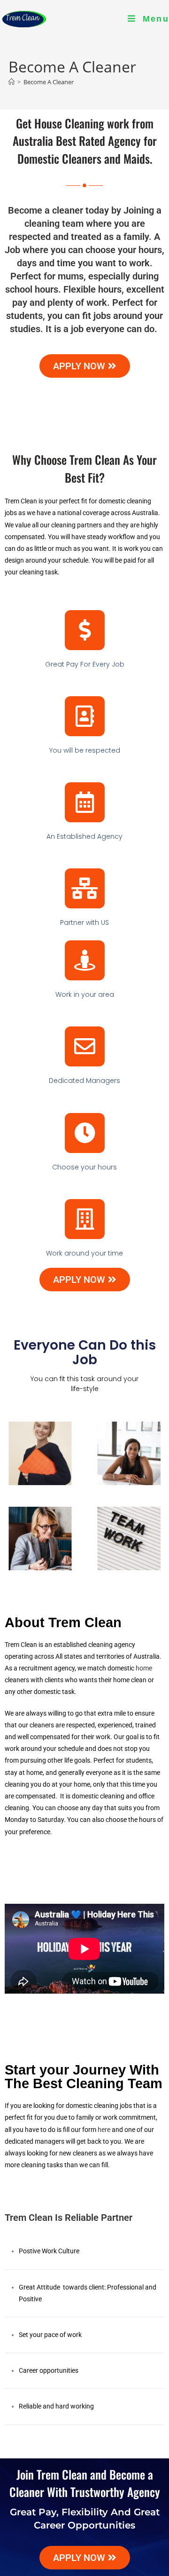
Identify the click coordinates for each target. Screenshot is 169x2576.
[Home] (12, 82)
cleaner (68, 210)
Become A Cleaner (49, 82)
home (144, 1668)
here (104, 2130)
